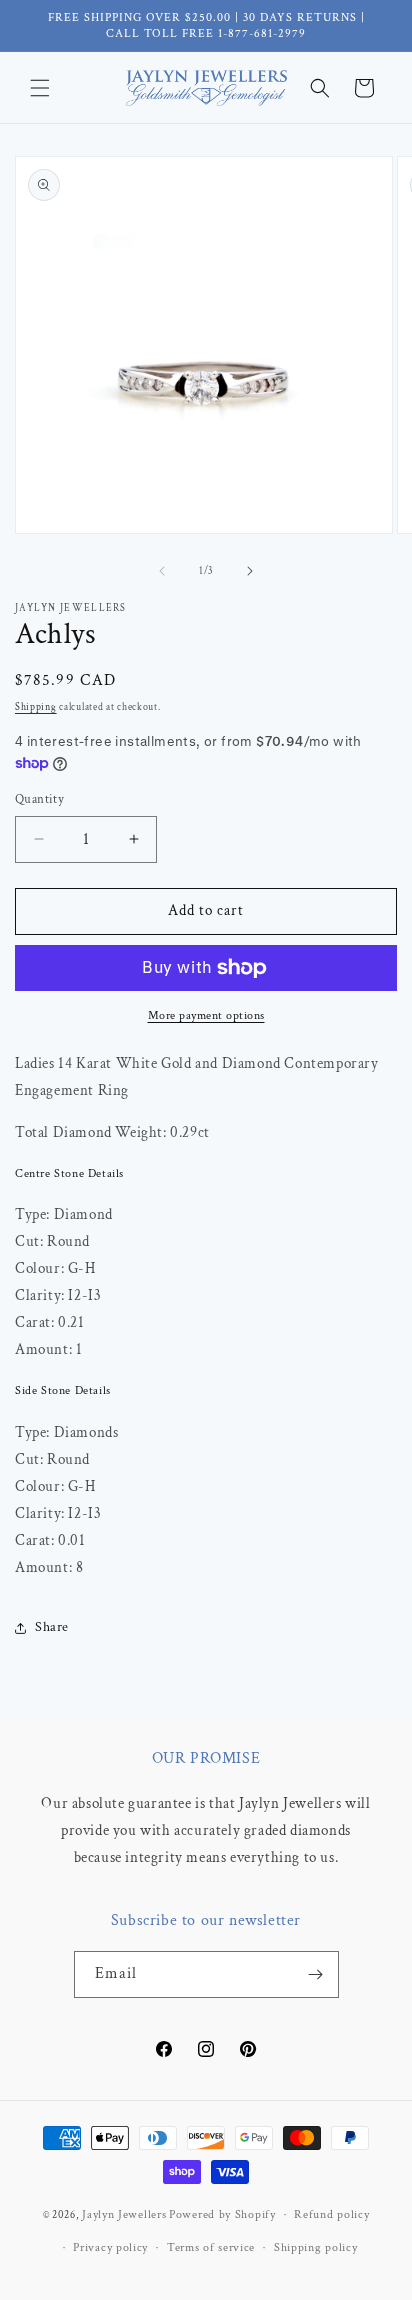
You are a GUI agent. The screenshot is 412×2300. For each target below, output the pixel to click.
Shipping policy (316, 2247)
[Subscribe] (316, 1974)
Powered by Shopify (222, 2214)
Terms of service (211, 2247)
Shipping (36, 707)
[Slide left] (162, 571)
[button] (40, 88)
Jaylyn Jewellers (124, 2214)
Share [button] (52, 1627)
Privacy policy (110, 2247)
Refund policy (331, 2214)
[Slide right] (250, 571)
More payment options (206, 1015)
